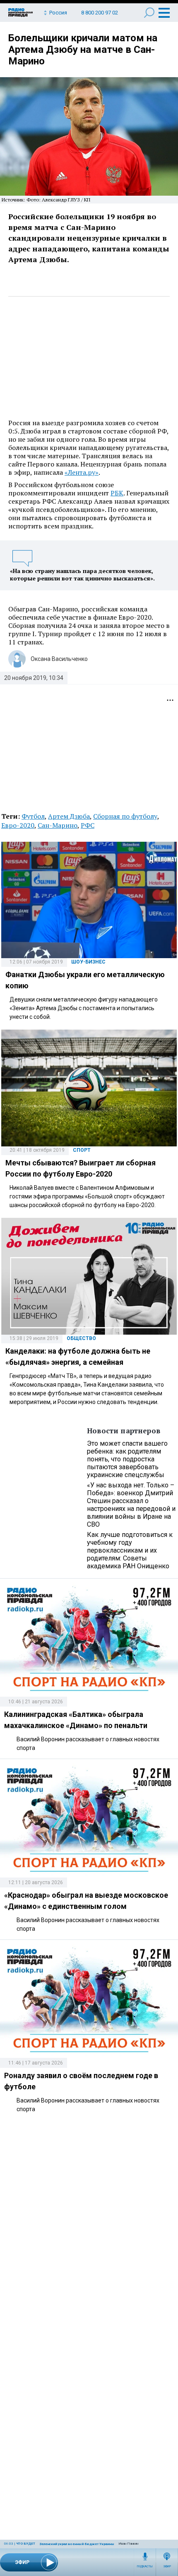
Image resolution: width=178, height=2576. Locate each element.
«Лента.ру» (82, 472)
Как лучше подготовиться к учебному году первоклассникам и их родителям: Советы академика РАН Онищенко (130, 1550)
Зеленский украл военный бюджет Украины (77, 2544)
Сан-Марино (58, 825)
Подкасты (145, 2567)
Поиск (149, 13)
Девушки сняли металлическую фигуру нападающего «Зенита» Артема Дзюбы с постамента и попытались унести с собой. (84, 1008)
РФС (88, 825)
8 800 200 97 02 (100, 13)
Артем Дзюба (69, 816)
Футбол (33, 816)
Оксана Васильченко (59, 659)
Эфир (167, 2567)
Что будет (26, 2544)
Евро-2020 (18, 825)
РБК (117, 493)
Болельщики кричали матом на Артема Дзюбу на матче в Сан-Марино (83, 50)
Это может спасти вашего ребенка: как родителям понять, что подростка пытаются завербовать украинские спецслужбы (127, 1459)
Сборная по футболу (125, 816)
